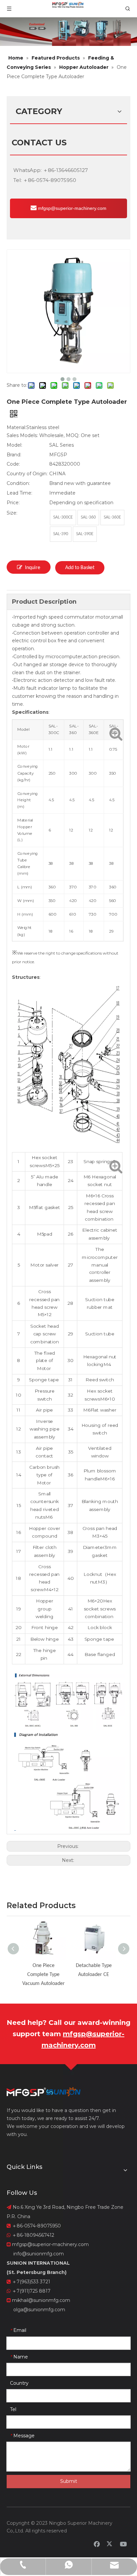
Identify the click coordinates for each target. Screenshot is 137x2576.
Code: (13, 464)
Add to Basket (80, 568)
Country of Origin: (27, 474)
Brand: (14, 455)
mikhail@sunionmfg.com (41, 2300)
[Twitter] (110, 2544)
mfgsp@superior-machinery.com (71, 208)
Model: (14, 445)
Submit (69, 2481)
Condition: (18, 483)
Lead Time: (19, 493)
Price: (13, 503)
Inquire (33, 568)
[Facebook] (97, 2544)
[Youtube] (123, 2544)
